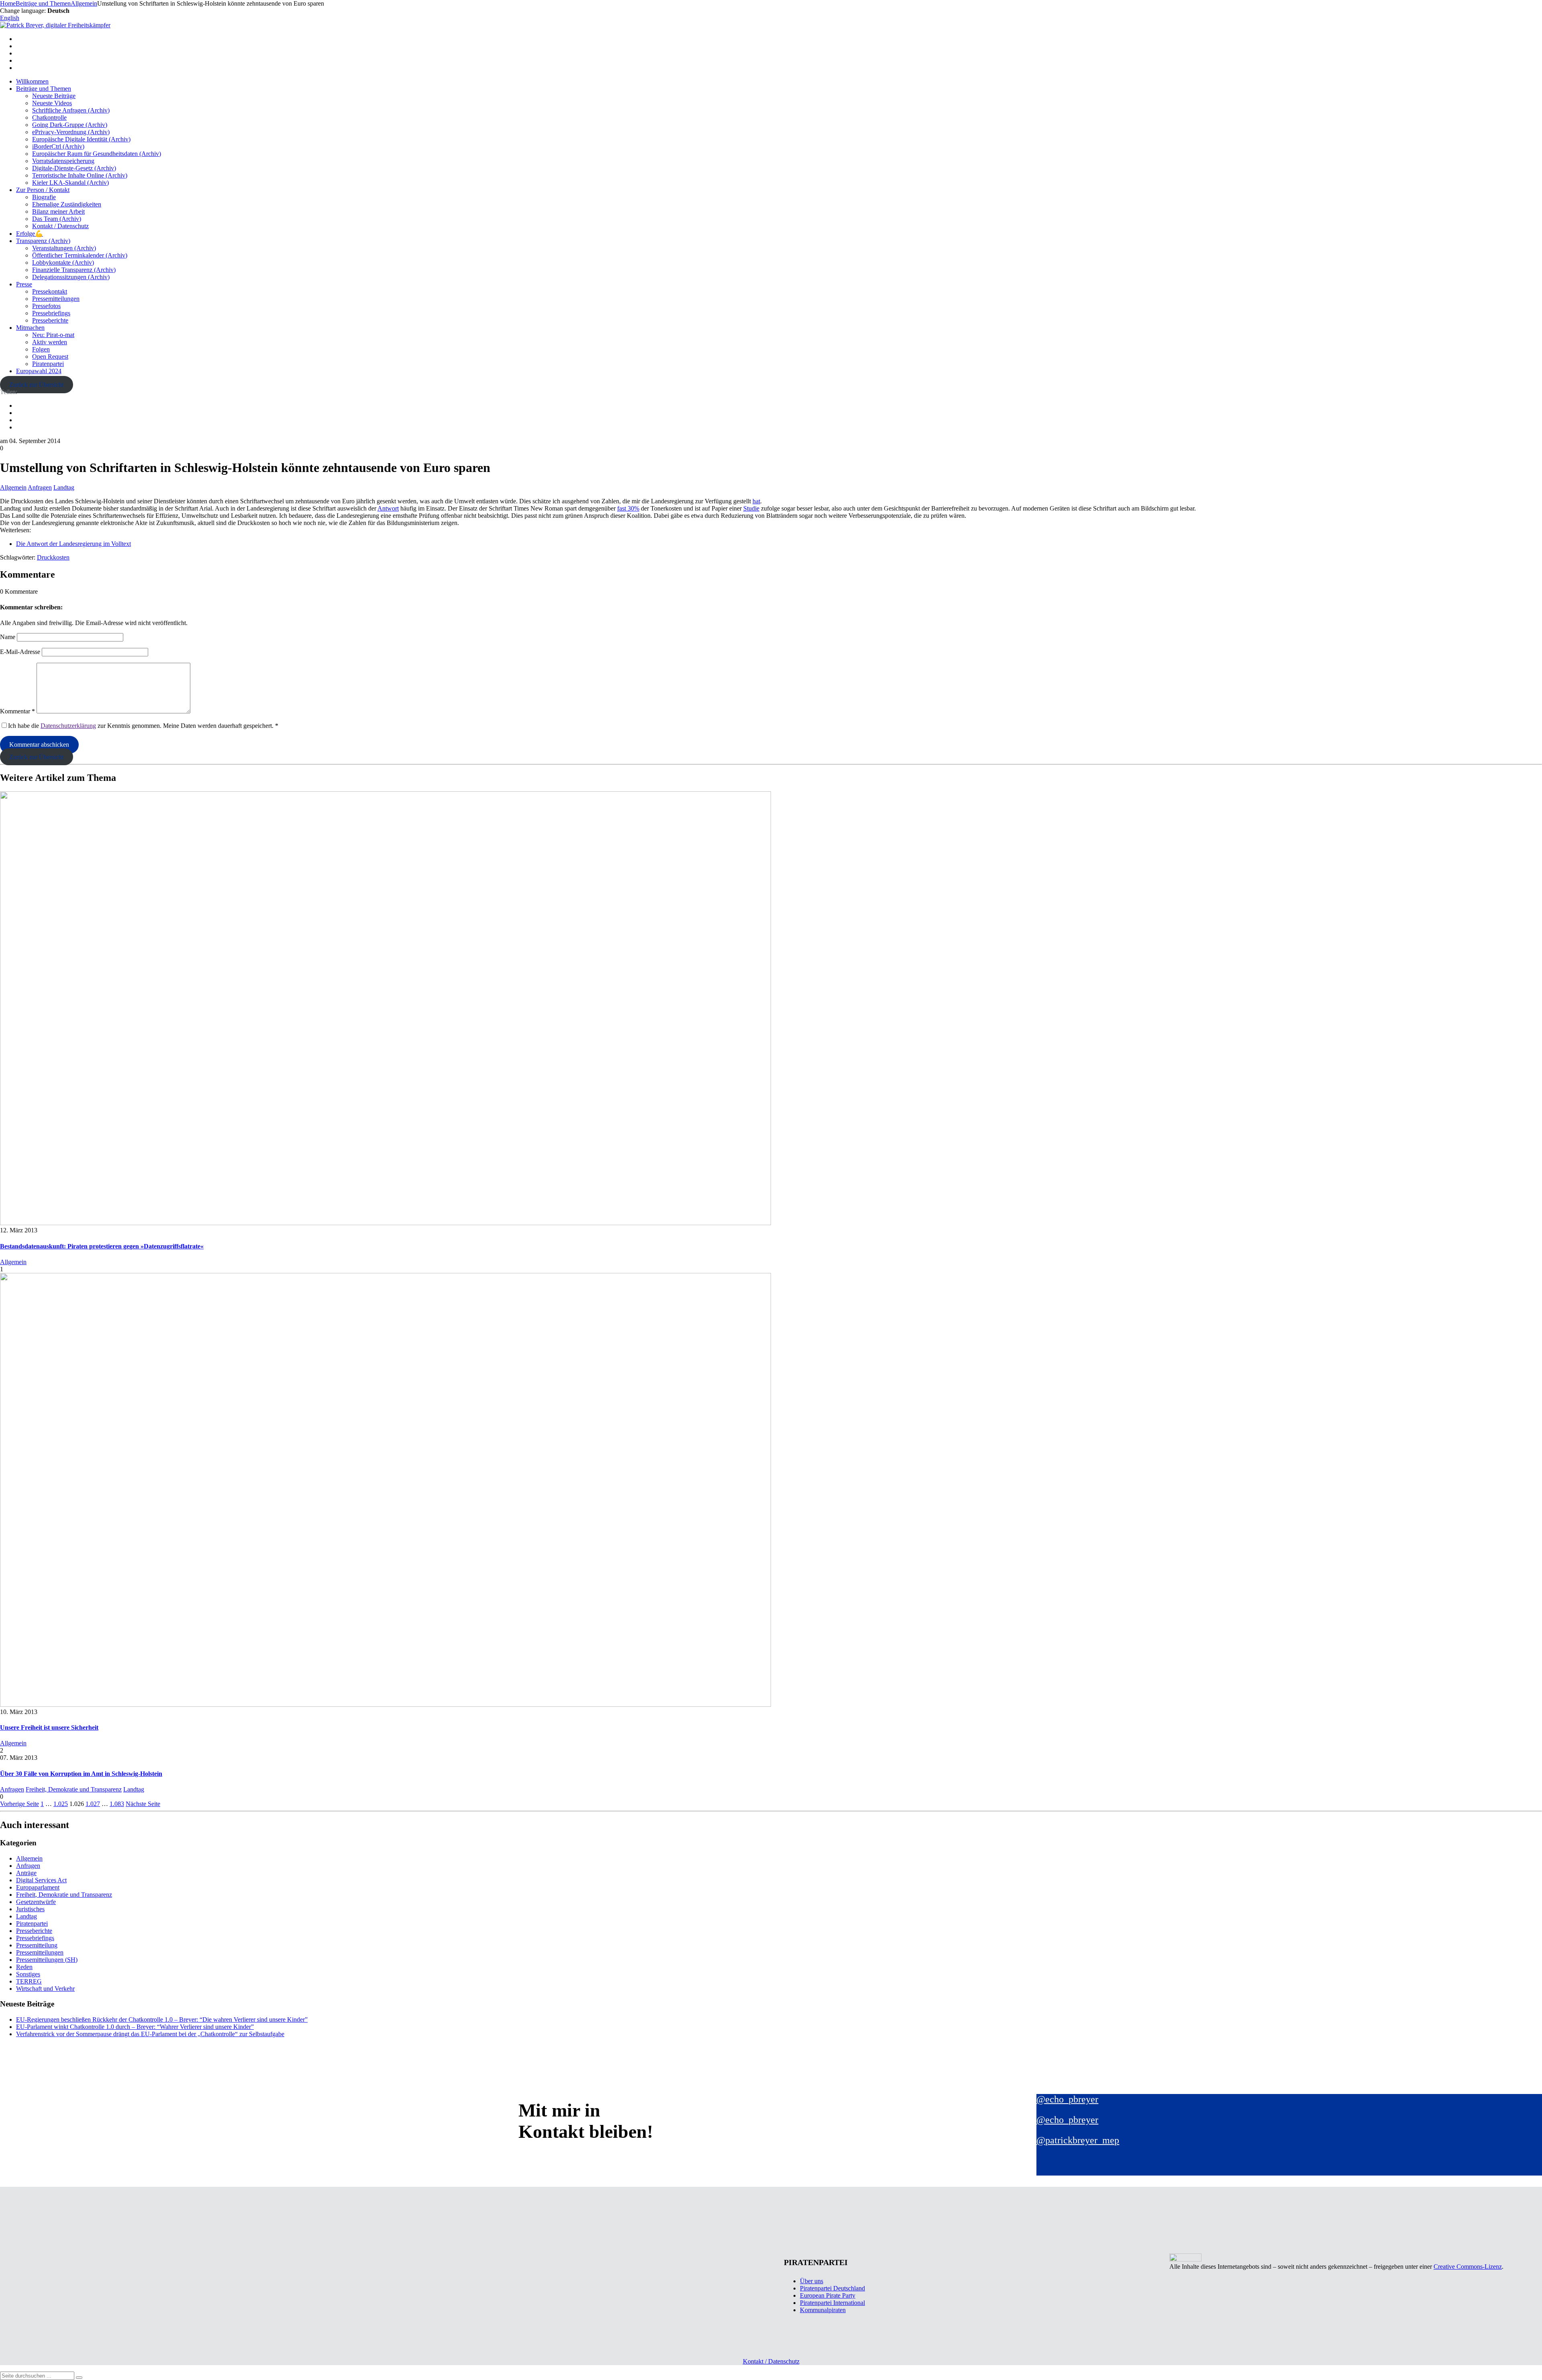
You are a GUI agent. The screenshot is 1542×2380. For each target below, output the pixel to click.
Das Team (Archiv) (57, 219)
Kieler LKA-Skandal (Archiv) (70, 183)
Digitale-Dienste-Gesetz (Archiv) (74, 168)
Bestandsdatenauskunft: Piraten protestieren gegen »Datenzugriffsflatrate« (102, 1246)
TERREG (29, 1981)
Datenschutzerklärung (68, 726)
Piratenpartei (48, 364)
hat (756, 501)
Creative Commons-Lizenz (1468, 2267)
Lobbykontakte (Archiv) (63, 263)
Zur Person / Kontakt (43, 190)
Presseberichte (50, 320)
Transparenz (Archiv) (43, 241)
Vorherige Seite (19, 1804)
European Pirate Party (828, 2295)
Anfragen (40, 487)
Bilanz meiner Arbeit (58, 211)
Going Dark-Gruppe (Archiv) (70, 125)
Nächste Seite (143, 1804)
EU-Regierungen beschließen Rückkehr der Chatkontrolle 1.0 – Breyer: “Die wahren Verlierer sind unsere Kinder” (162, 2019)
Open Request (50, 356)
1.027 (93, 1804)
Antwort (388, 508)
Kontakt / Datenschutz (60, 226)
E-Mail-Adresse (20, 652)
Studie (751, 508)
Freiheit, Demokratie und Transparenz (74, 1789)
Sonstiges (28, 1974)
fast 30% (628, 508)
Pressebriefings (51, 313)
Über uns (812, 2281)
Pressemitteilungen (56, 299)
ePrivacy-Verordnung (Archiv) (71, 132)
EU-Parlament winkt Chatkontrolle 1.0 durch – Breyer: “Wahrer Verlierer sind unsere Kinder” (135, 2027)
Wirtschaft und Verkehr (45, 1989)
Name (8, 637)
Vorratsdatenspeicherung (63, 161)
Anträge (26, 1873)
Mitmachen (30, 328)
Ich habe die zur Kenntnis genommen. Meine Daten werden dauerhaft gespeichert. (143, 726)
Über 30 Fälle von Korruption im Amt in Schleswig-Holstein (81, 1774)
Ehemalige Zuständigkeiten (67, 204)
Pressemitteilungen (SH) (47, 1960)
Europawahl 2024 (39, 371)
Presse (24, 284)
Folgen (41, 349)
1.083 (117, 1804)
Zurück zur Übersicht (36, 385)
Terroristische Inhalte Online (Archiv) (80, 175)
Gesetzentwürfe (36, 1902)
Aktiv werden (50, 342)
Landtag (64, 487)
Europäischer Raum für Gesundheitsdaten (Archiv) (97, 154)
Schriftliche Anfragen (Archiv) (71, 110)
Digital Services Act (41, 1880)
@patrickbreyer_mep (1078, 2140)
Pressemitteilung (37, 1945)
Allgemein (13, 487)
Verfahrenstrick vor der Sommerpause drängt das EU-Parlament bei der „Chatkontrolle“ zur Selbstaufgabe (150, 2034)
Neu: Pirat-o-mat (53, 335)
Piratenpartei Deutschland (832, 2288)
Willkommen (32, 81)
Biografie (44, 197)
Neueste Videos (52, 103)
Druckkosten (53, 557)
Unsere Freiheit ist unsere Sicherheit (49, 1727)
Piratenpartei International (832, 2303)
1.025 (61, 1804)
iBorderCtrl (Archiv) (58, 146)
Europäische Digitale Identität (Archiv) (81, 139)
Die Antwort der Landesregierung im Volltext (73, 544)
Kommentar (17, 711)
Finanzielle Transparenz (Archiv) (74, 270)
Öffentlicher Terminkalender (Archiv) (80, 255)
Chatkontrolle (49, 117)
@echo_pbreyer (1067, 2099)
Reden (24, 1967)
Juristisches (30, 1909)
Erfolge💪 (30, 234)
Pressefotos (46, 306)
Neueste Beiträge (54, 96)
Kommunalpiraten (823, 2310)
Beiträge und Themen (44, 89)
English (10, 18)
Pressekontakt (50, 291)
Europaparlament (38, 1887)
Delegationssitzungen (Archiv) (71, 277)
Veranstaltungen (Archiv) (64, 248)
